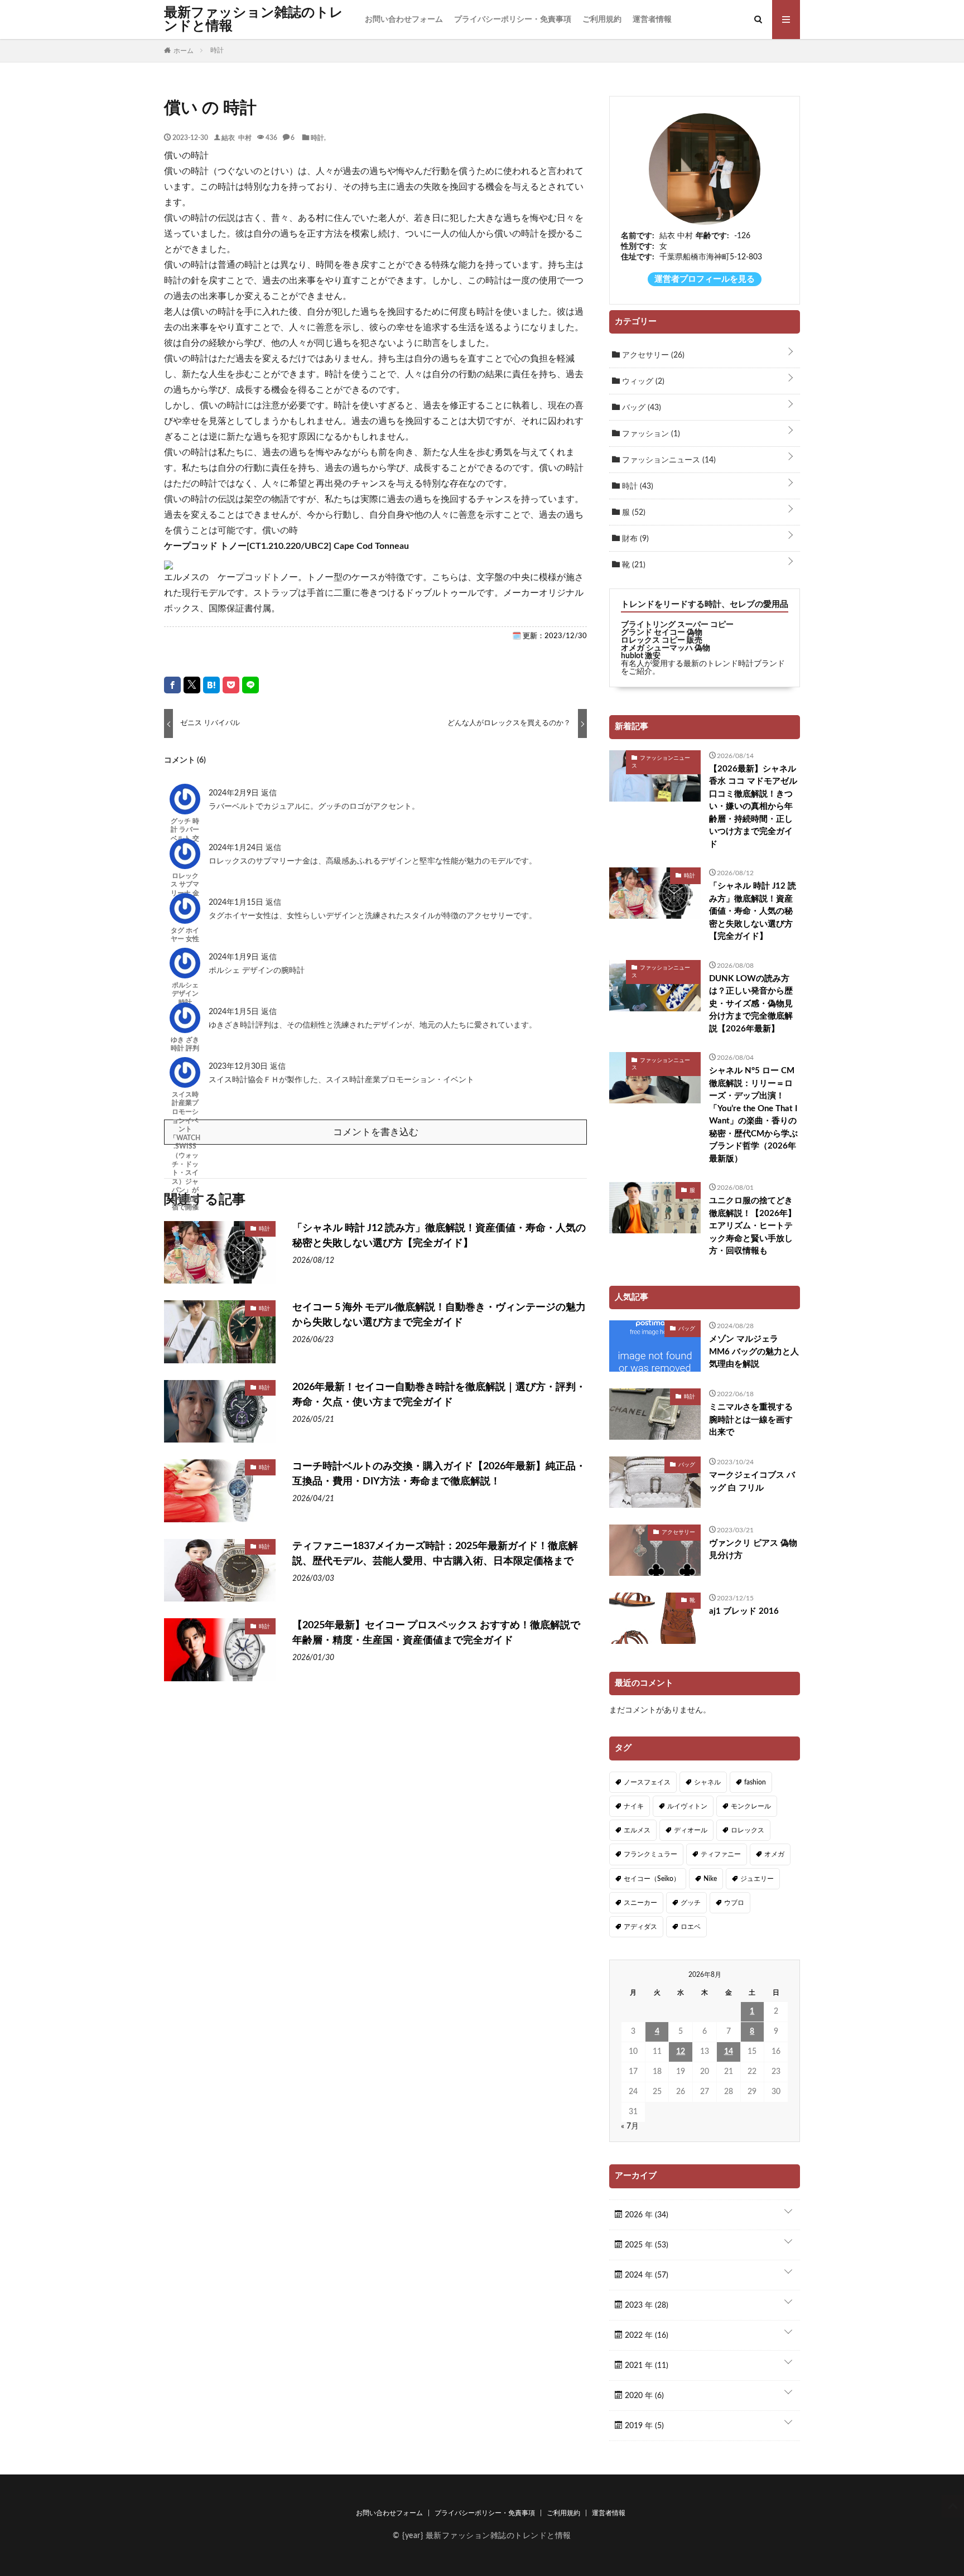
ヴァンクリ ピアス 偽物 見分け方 (753, 1550)
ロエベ (691, 1927)
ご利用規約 (602, 20)
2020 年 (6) (643, 2396)
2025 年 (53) (645, 2245)
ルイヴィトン (687, 1806)
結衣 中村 (237, 137)
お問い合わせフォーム (404, 20)
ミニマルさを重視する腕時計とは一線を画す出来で (751, 1420)
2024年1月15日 (237, 903)
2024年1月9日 (235, 957)
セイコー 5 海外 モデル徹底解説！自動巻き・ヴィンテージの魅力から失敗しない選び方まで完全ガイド (439, 1315)
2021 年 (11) (645, 2366)
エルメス (637, 1830)
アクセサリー (652, 355)
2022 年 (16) (645, 2336)
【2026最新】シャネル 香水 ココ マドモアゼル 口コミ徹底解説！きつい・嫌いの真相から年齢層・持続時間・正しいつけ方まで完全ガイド (753, 807)
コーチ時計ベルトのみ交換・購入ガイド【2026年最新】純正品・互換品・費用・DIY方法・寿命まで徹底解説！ (439, 1474)
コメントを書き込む (376, 1132)
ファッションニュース (668, 460)
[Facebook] (172, 685)
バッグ (640, 408)
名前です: (638, 236)
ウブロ (734, 1903)
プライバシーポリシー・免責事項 (513, 20)
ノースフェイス (647, 1782)
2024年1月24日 (237, 848)
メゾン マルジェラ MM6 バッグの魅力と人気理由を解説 (754, 1352)
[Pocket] (231, 685)
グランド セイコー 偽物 (662, 633)
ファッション (650, 434)
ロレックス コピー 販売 (662, 640)
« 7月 (630, 2126)
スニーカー (640, 1903)
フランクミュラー (650, 1854)
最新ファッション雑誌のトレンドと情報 (254, 20)
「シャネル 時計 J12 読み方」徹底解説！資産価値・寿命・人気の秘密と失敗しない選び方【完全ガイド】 (439, 1236)
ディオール (691, 1830)
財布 (634, 539)
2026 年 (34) (645, 2215)
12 (681, 2052)
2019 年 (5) (643, 2426)
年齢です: (712, 236)
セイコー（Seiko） (652, 1879)
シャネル (707, 1782)
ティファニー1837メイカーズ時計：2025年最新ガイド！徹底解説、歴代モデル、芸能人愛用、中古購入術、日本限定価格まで (435, 1554)
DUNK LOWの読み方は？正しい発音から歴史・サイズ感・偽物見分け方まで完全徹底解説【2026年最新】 (751, 1004)
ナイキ (634, 1806)
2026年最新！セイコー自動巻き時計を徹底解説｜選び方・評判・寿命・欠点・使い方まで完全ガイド (439, 1395)
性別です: (638, 247)
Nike (710, 1879)
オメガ (774, 1854)
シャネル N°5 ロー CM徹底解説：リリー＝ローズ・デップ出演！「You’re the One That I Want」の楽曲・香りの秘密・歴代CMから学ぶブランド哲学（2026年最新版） (753, 1115)
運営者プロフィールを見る (705, 279)
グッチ (691, 1903)
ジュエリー (757, 1879)
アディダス (640, 1927)
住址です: (638, 257)
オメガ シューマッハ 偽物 (666, 648)
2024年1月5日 (235, 1012)
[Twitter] (192, 685)
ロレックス (748, 1830)
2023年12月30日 (239, 1067)
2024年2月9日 (235, 793)
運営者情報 (652, 20)
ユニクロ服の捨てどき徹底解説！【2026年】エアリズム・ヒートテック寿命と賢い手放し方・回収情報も (753, 1226)
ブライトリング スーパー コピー (677, 625)
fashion (755, 1782)
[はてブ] (211, 685)
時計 (317, 137)
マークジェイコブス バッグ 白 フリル (752, 1482)
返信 (269, 793)
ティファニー (721, 1854)
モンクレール (751, 1806)
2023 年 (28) (645, 2305)
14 (729, 2052)
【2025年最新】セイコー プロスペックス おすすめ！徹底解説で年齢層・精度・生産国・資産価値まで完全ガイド (436, 1633)
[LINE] (250, 685)
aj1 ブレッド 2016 (744, 1611)
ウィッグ (642, 382)
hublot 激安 (641, 656)
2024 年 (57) (645, 2275)
